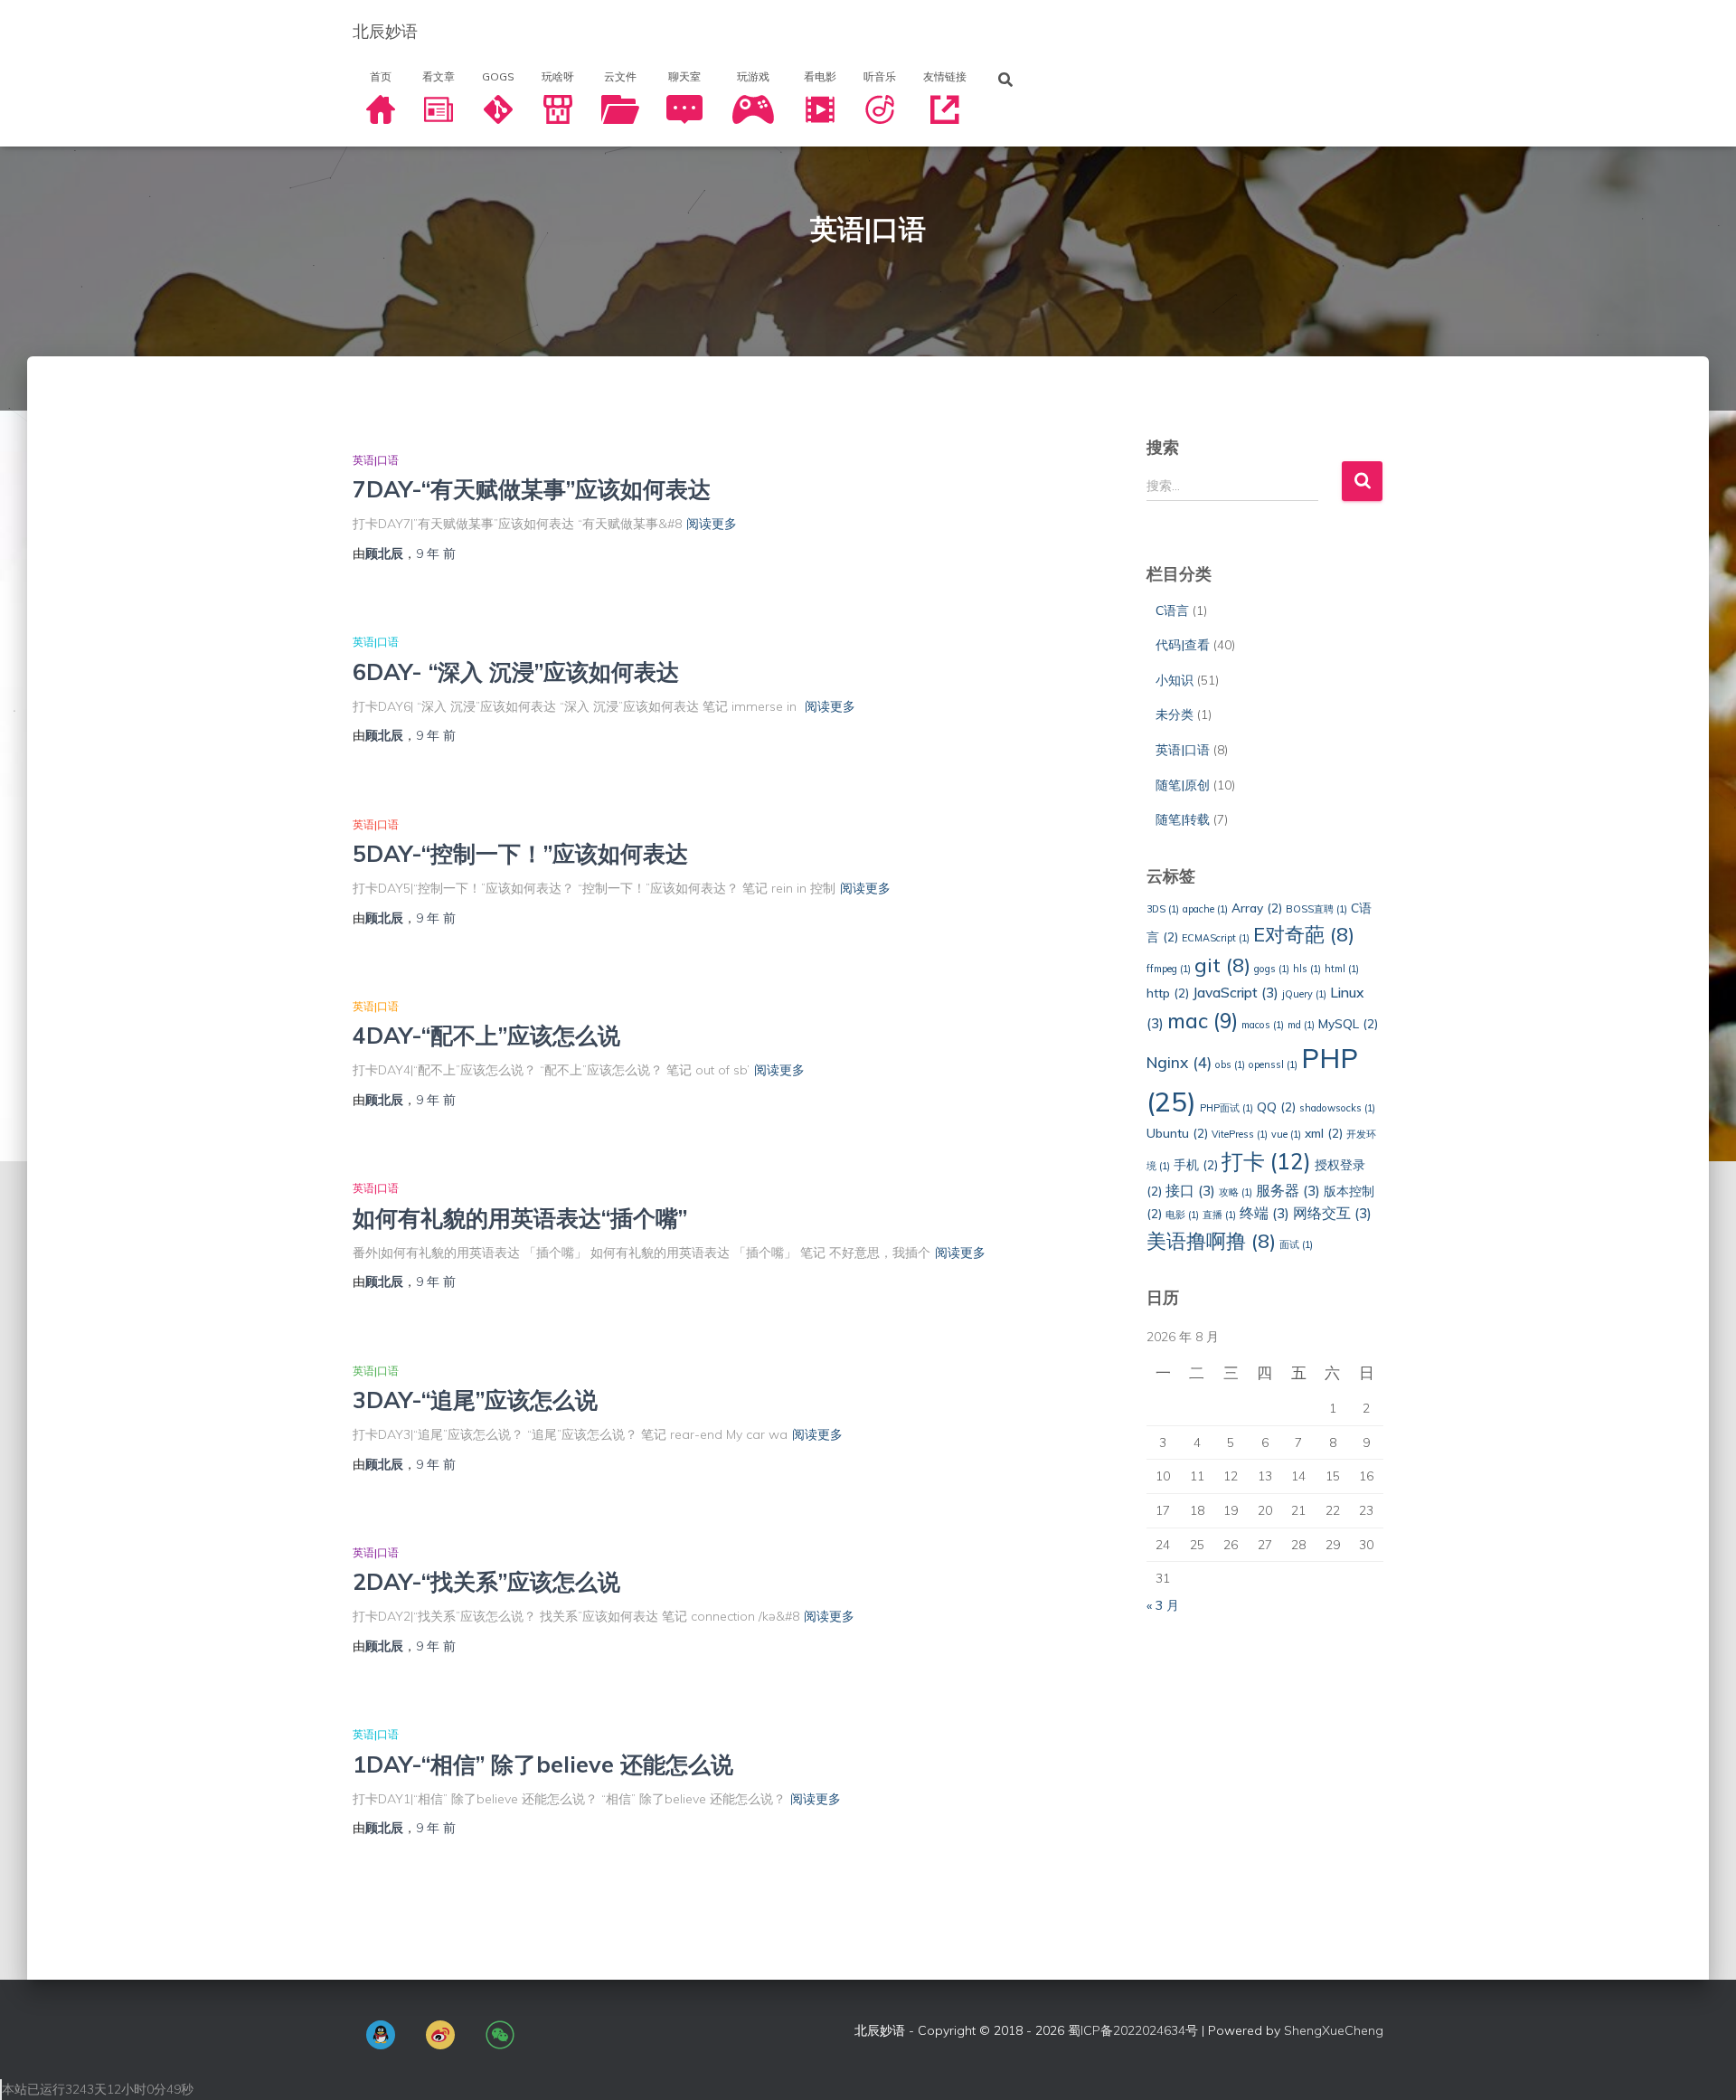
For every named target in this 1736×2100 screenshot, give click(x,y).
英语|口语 (376, 460)
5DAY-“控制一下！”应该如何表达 (520, 853)
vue (1286, 1134)
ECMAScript (1216, 938)
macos (1263, 1025)
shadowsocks (1337, 1108)
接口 (1190, 1190)
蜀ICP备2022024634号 (1133, 2030)
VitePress (1240, 1134)
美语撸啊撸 (1211, 1240)
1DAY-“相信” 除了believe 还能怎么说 (543, 1764)
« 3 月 (1163, 1605)
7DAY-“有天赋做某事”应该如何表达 (532, 489)
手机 (1196, 1164)
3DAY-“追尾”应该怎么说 (475, 1400)
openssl (1273, 1064)
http (1168, 993)
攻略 (1236, 1192)
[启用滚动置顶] (1700, 2064)
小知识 (1175, 680)
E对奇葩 (1304, 934)
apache (1205, 909)
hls (1307, 969)
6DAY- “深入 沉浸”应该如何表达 (516, 672)
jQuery (1304, 994)
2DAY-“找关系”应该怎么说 (486, 1581)
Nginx (1179, 1062)
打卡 (1266, 1161)
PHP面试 (1227, 1108)
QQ (1276, 1107)
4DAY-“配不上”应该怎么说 (486, 1035)
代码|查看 (1183, 645)
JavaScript (1236, 992)
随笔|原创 (1183, 785)
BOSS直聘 (1316, 909)
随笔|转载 (1183, 819)
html (1342, 969)
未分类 (1175, 714)
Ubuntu (1177, 1133)
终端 (1264, 1213)
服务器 (1288, 1190)
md (1301, 1025)
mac (1203, 1021)
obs (1230, 1064)
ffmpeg (1169, 969)
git (1222, 965)
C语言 (1172, 610)
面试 (1296, 1244)
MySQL (1348, 1023)
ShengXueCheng (1334, 2030)
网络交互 (1332, 1213)
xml (1324, 1133)
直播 (1219, 1215)
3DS (1163, 909)
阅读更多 (712, 524)
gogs (1272, 969)
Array (1257, 908)
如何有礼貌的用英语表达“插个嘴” (520, 1218)
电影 (1182, 1215)
